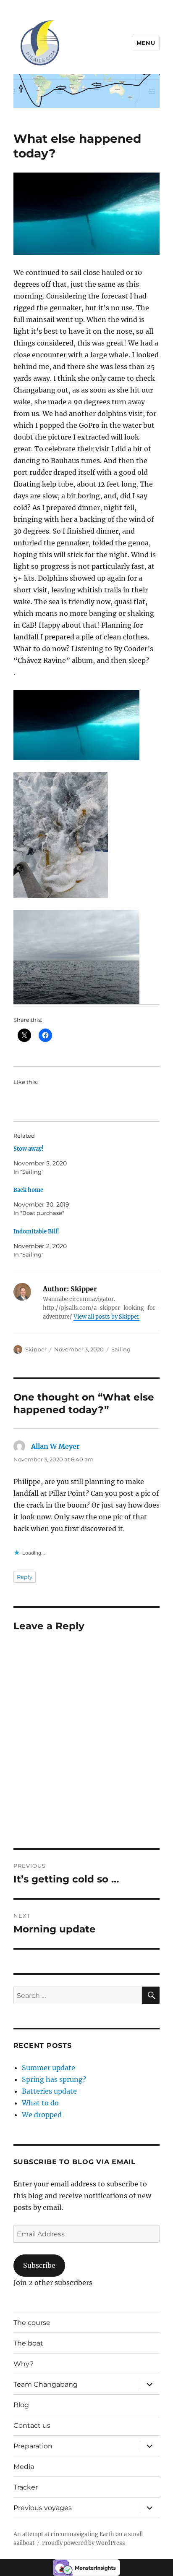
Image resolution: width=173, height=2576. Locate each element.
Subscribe (39, 2265)
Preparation (33, 2446)
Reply (25, 1577)
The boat (28, 2343)
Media (24, 2467)
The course (32, 2323)
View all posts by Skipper (106, 1317)
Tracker (26, 2487)
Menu (146, 43)
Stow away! (29, 1149)
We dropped (42, 2115)
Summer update (48, 2068)
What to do (40, 2103)
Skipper (36, 1349)
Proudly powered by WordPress (84, 2543)
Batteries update (49, 2091)
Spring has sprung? (54, 2079)
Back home (28, 1190)
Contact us (32, 2425)
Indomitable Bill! (36, 1232)
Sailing (121, 1349)
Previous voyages (43, 2508)
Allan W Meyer (55, 1446)
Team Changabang (46, 2384)
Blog (21, 2405)
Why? (24, 2364)
